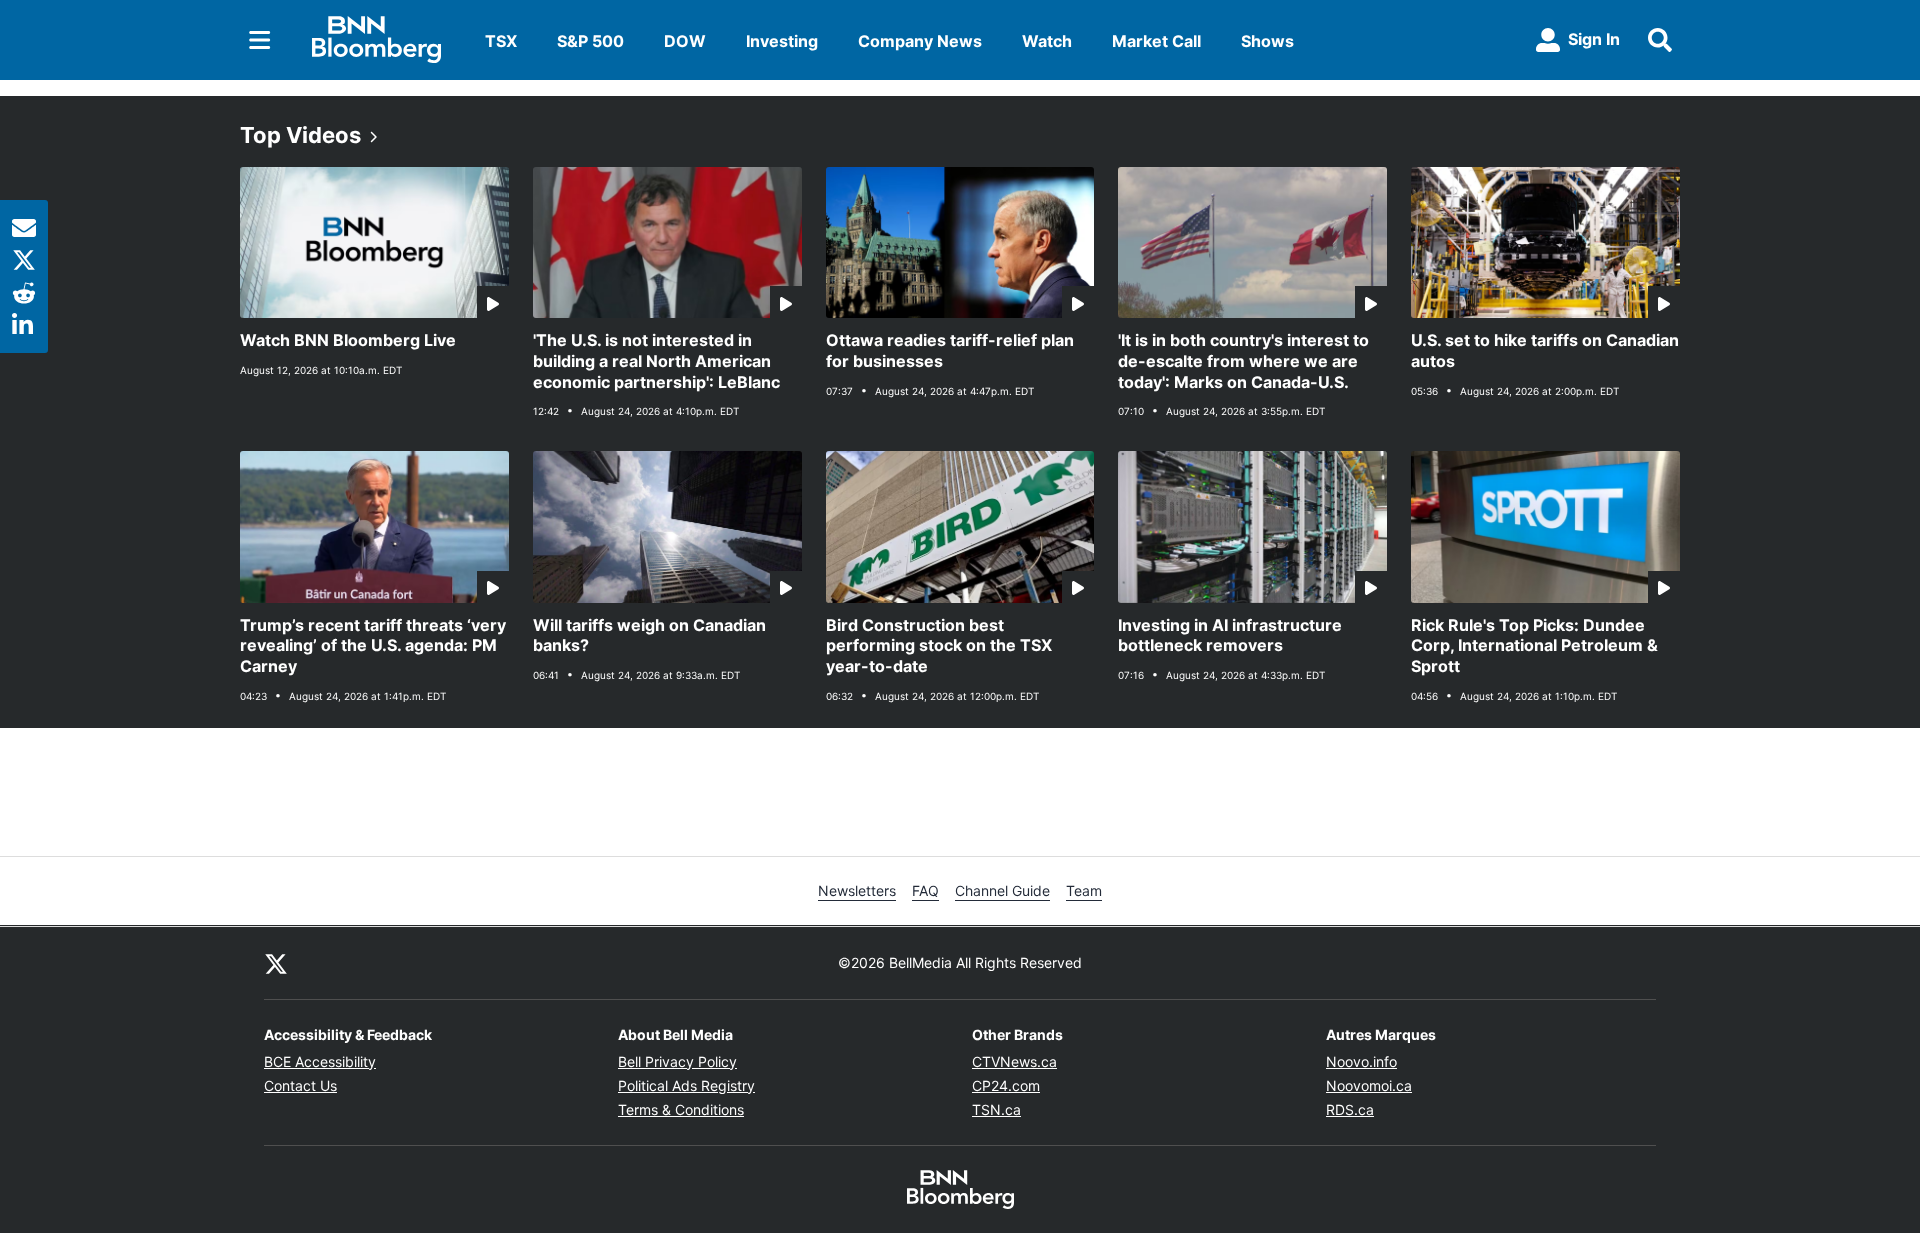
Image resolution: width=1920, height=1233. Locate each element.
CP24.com (1006, 1085)
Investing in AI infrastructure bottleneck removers (1230, 635)
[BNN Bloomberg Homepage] (376, 40)
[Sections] (260, 40)
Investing (782, 41)
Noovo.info (1361, 1061)
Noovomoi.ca (1369, 1085)
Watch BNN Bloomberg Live (348, 340)
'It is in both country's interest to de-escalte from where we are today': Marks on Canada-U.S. (1243, 361)
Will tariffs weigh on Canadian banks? (649, 635)
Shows (1267, 41)
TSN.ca (996, 1109)
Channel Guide (1002, 890)
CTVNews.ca (1014, 1061)
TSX (501, 41)
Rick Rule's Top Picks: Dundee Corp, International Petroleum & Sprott (1534, 646)
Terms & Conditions (681, 1109)
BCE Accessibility (320, 1061)
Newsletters (857, 890)
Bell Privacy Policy (677, 1061)
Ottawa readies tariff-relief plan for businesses (950, 350)
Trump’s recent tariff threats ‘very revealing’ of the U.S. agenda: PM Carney (373, 646)
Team (1084, 890)
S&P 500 (590, 41)
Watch (1047, 41)
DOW (685, 41)
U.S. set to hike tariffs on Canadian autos (1545, 350)
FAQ (925, 890)
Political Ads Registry (686, 1085)
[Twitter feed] (276, 963)
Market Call (1156, 41)
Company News (920, 41)
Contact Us (300, 1085)
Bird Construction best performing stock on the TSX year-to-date (939, 646)
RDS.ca (1350, 1109)
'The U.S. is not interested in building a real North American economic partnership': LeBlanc (656, 361)
